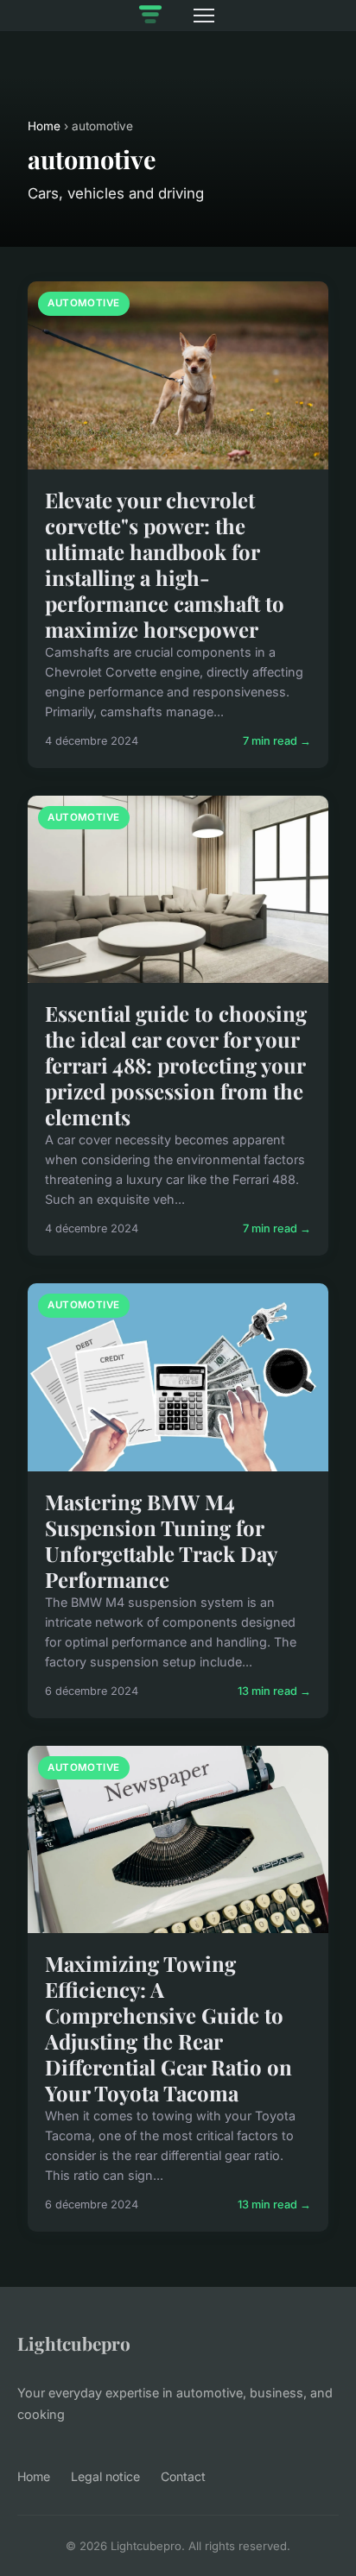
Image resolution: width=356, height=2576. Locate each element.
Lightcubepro (74, 2343)
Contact (183, 2476)
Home (44, 126)
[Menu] (204, 16)
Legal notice (105, 2476)
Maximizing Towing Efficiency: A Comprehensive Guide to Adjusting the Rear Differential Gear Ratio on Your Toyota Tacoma (168, 2028)
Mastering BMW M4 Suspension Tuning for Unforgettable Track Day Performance (161, 1540)
